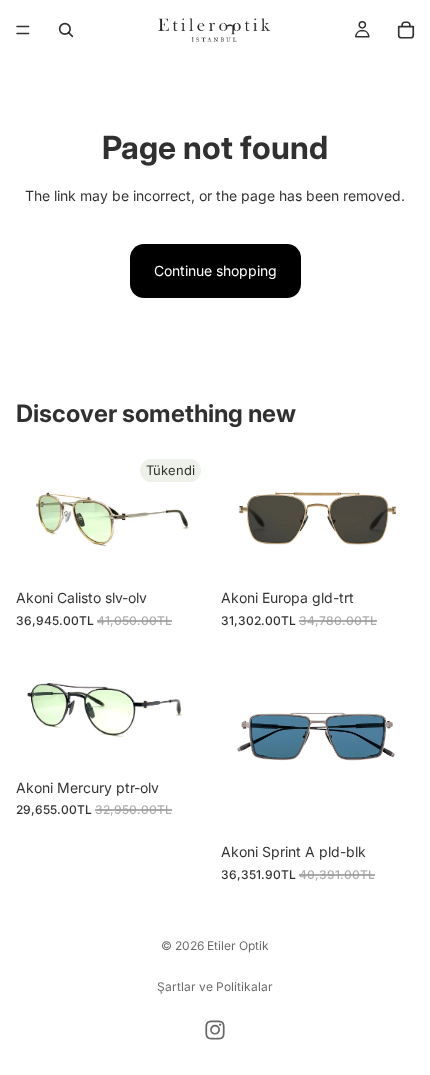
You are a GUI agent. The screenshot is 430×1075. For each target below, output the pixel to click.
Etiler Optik (238, 945)
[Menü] (23, 30)
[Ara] (66, 30)
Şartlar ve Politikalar (215, 986)
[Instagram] (215, 1030)
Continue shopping (215, 270)
